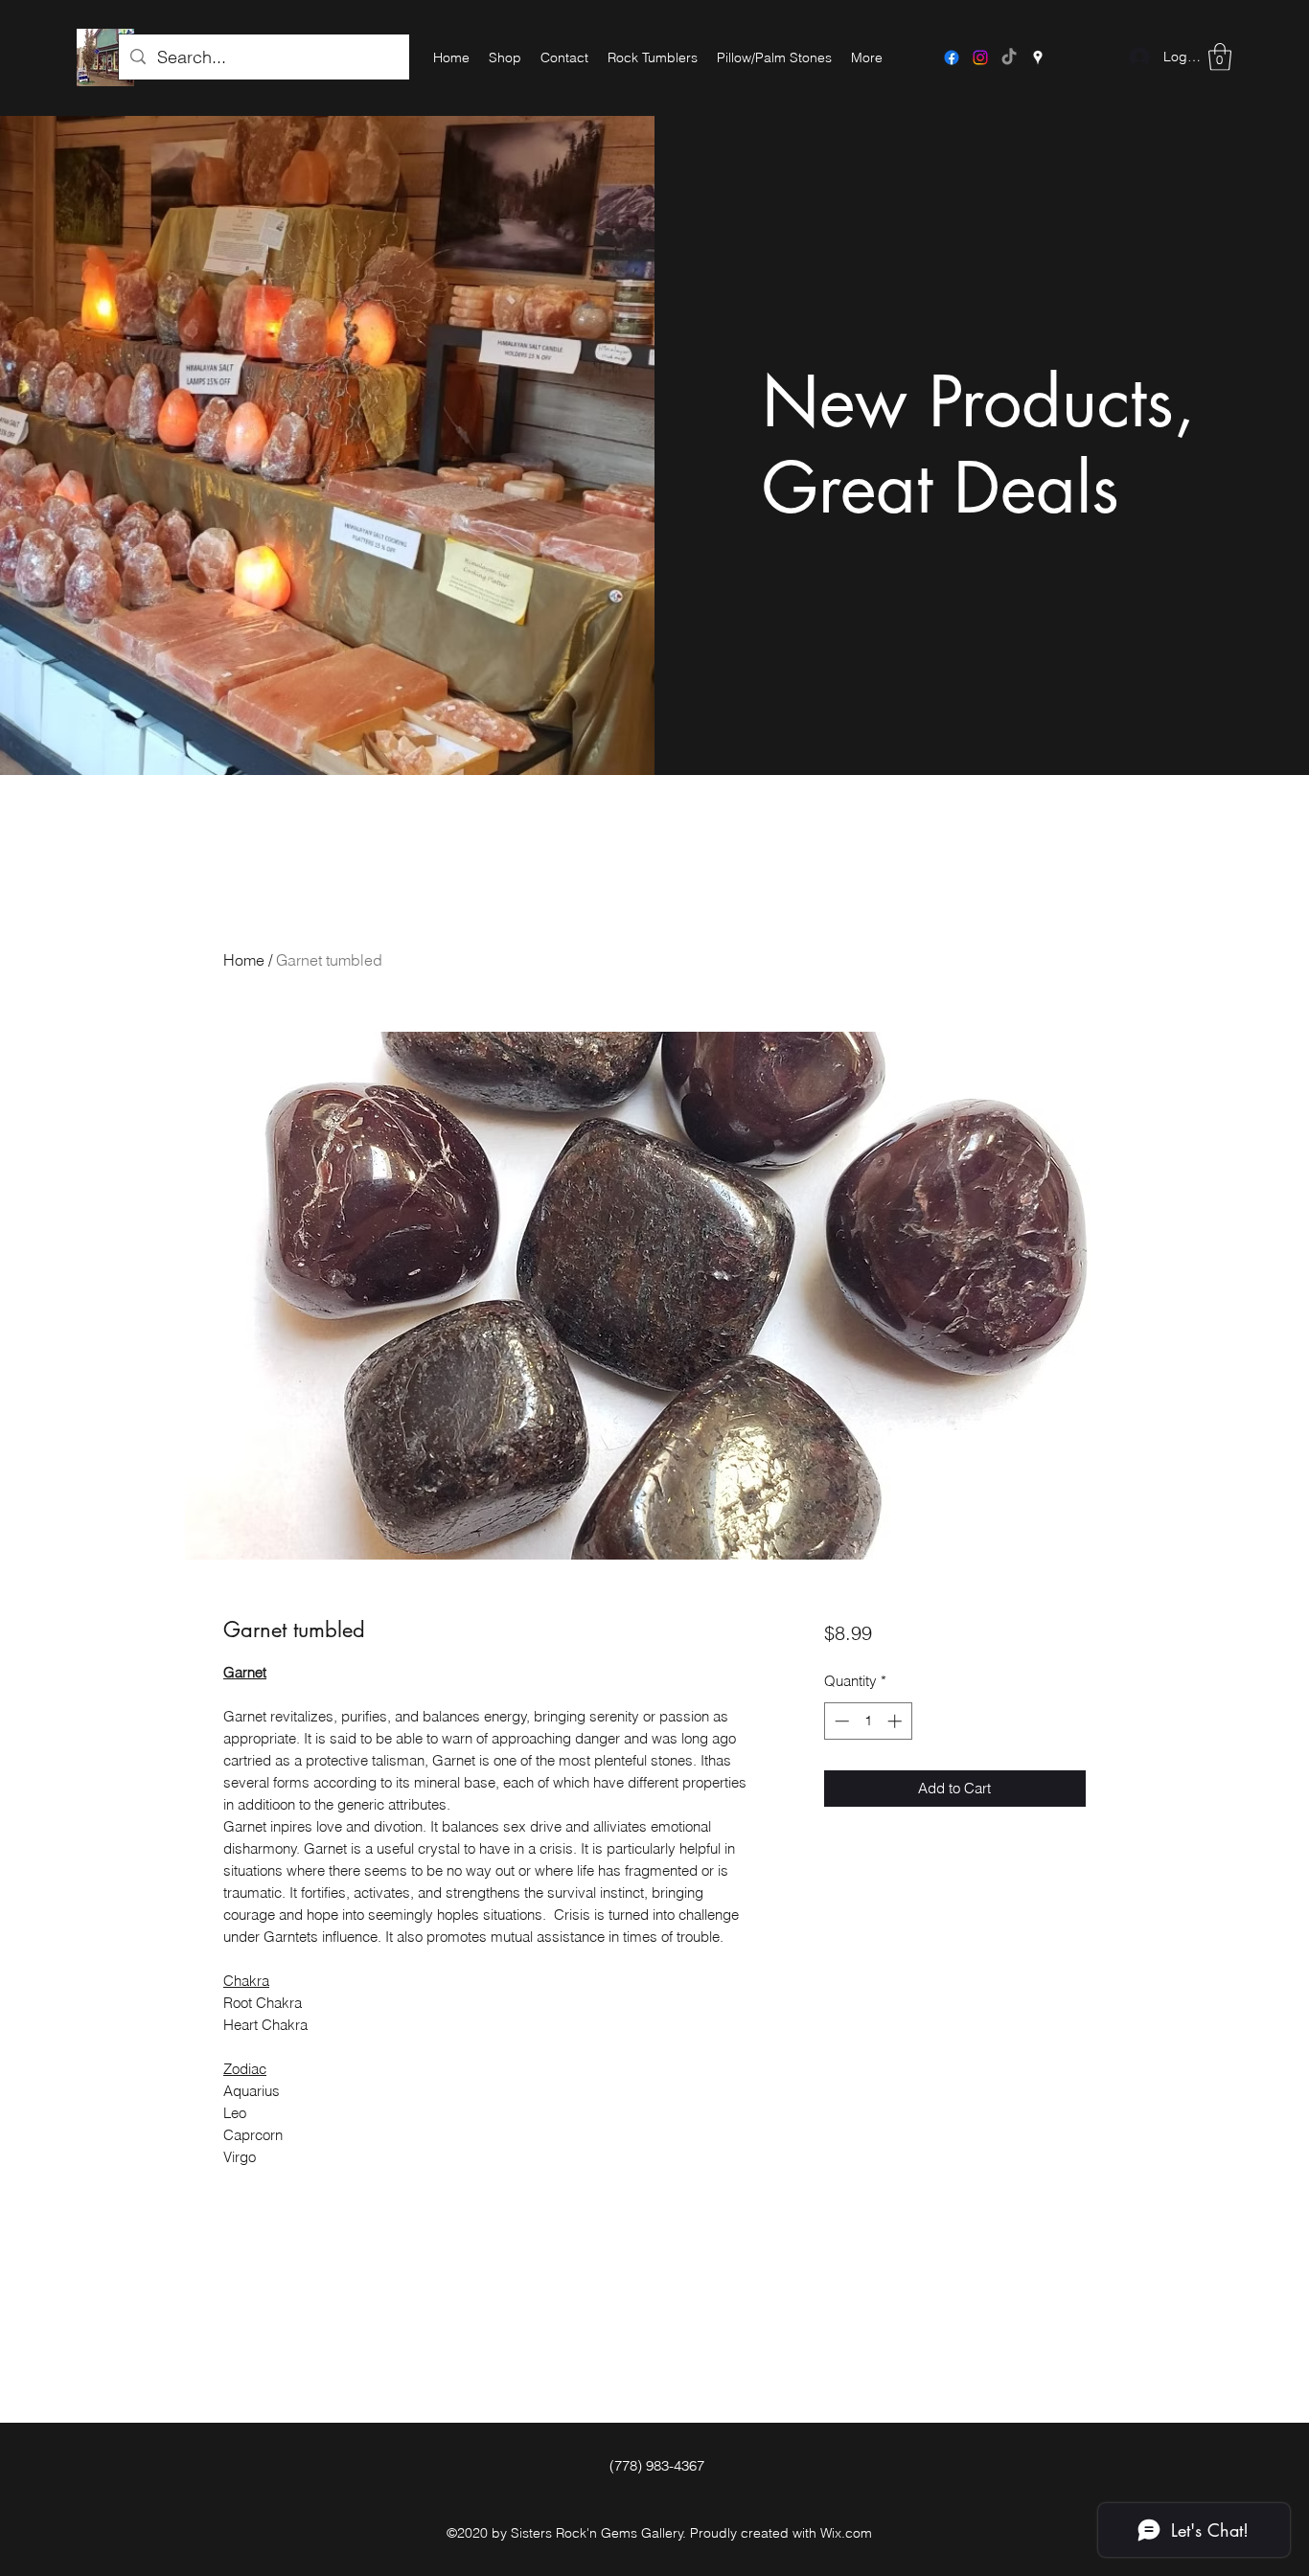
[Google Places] (1038, 57)
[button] (1220, 57)
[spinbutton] (868, 1721)
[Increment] (896, 1721)
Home (244, 960)
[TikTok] (1009, 57)
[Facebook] (952, 57)
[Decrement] (840, 1721)
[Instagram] (980, 57)
